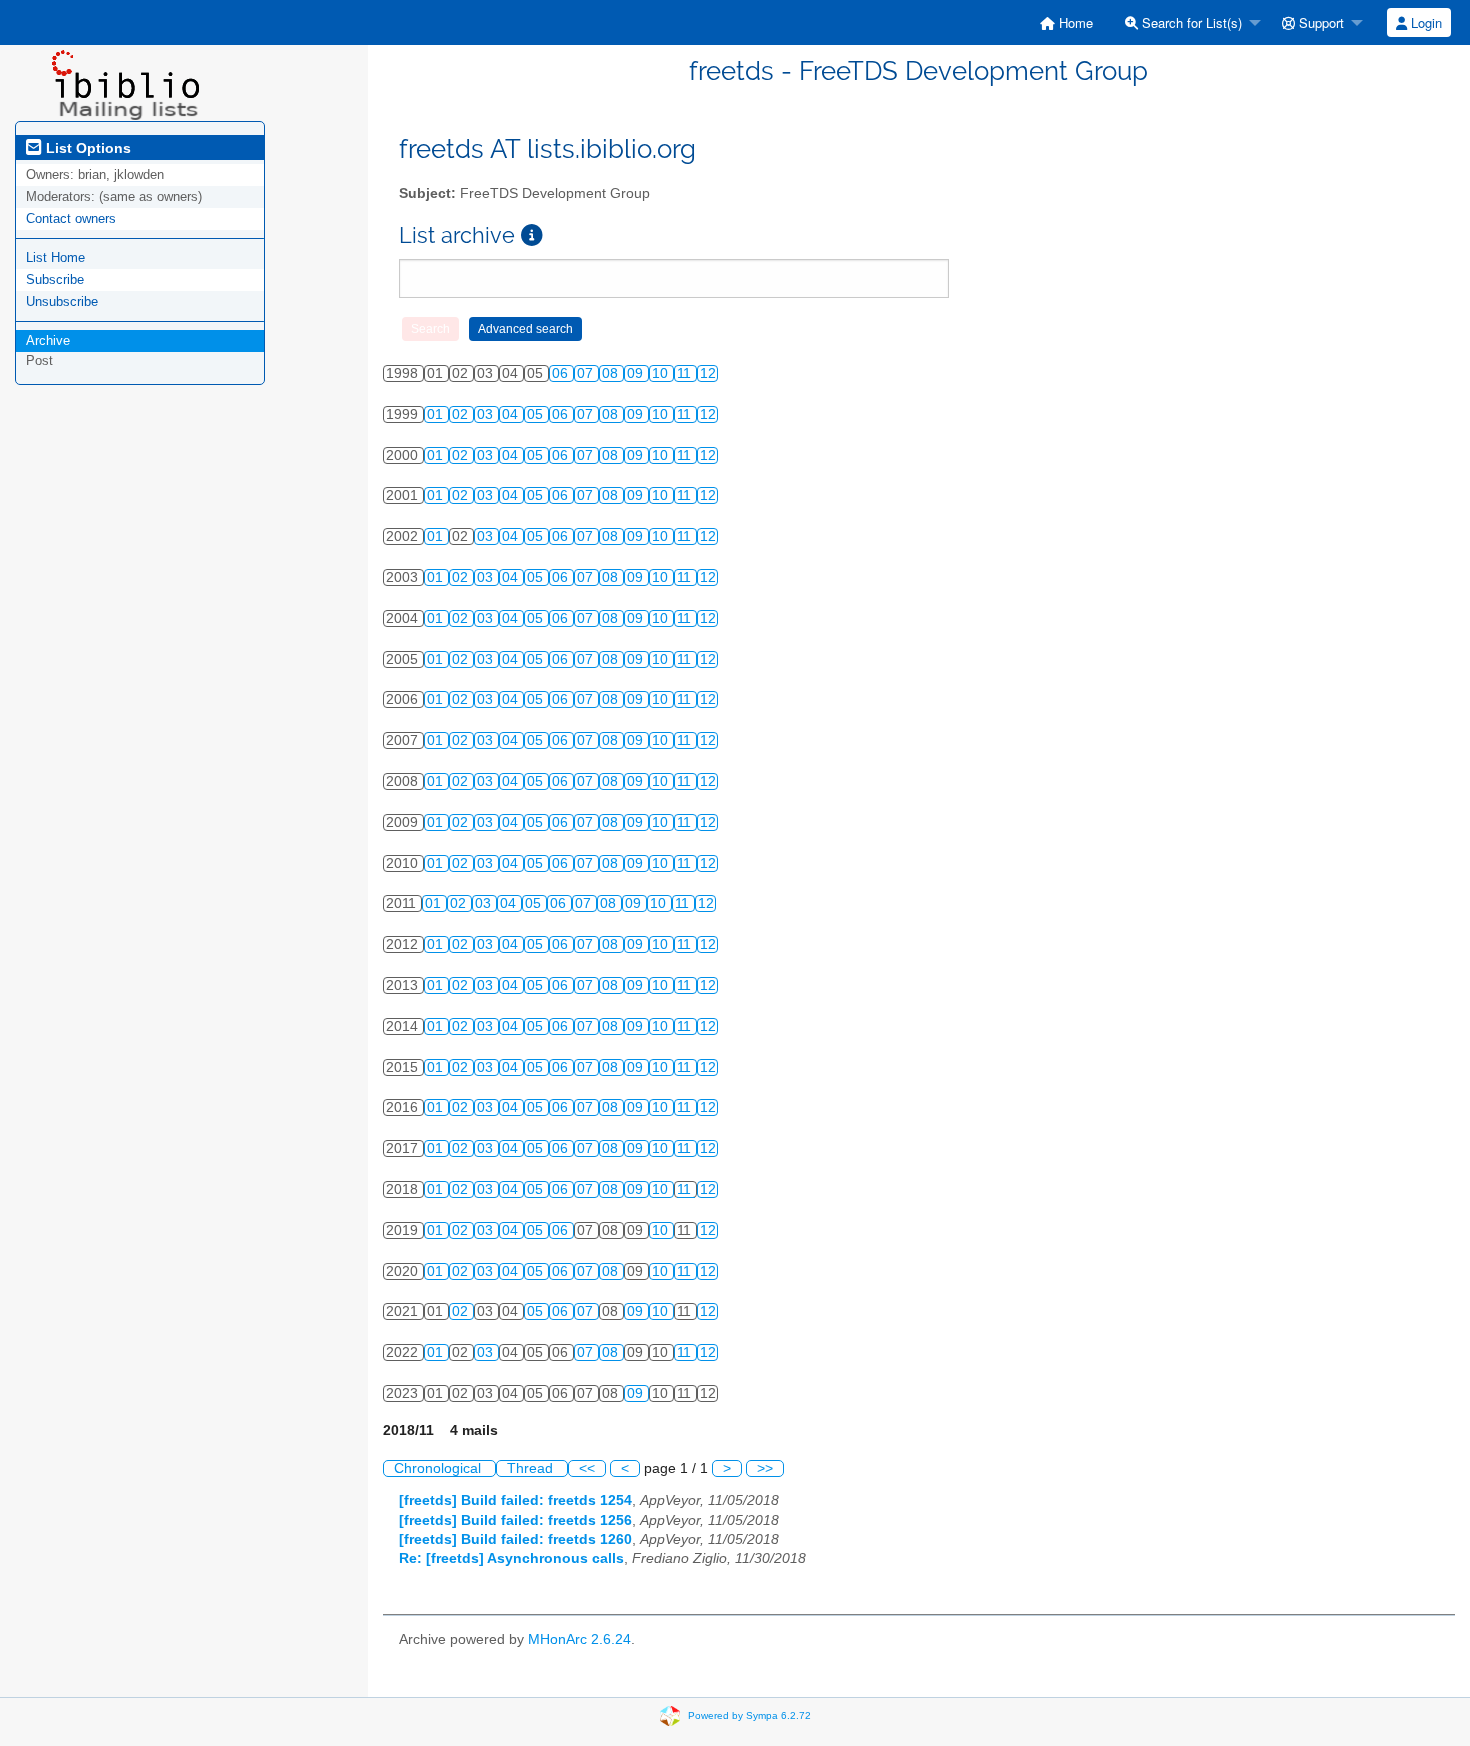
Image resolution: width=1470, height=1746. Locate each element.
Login (1424, 22)
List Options (86, 148)
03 (487, 414)
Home (1074, 22)
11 (686, 373)
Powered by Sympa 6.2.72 (749, 1714)
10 (662, 373)
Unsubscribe (62, 301)
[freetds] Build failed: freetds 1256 (515, 1520)
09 (637, 373)
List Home (55, 257)
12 (708, 373)
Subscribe (55, 279)
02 (462, 414)
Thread (532, 1468)
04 (512, 414)
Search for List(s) (1190, 22)
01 (437, 414)
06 (562, 373)
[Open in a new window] (532, 235)
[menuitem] (1066, 22)
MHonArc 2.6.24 (579, 1639)
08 (612, 373)
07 (587, 373)
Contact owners (71, 218)
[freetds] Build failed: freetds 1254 (515, 1500)
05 (537, 414)
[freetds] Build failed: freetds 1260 (515, 1539)
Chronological (439, 1468)
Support (1319, 22)
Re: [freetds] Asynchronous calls (511, 1558)
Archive (48, 340)
